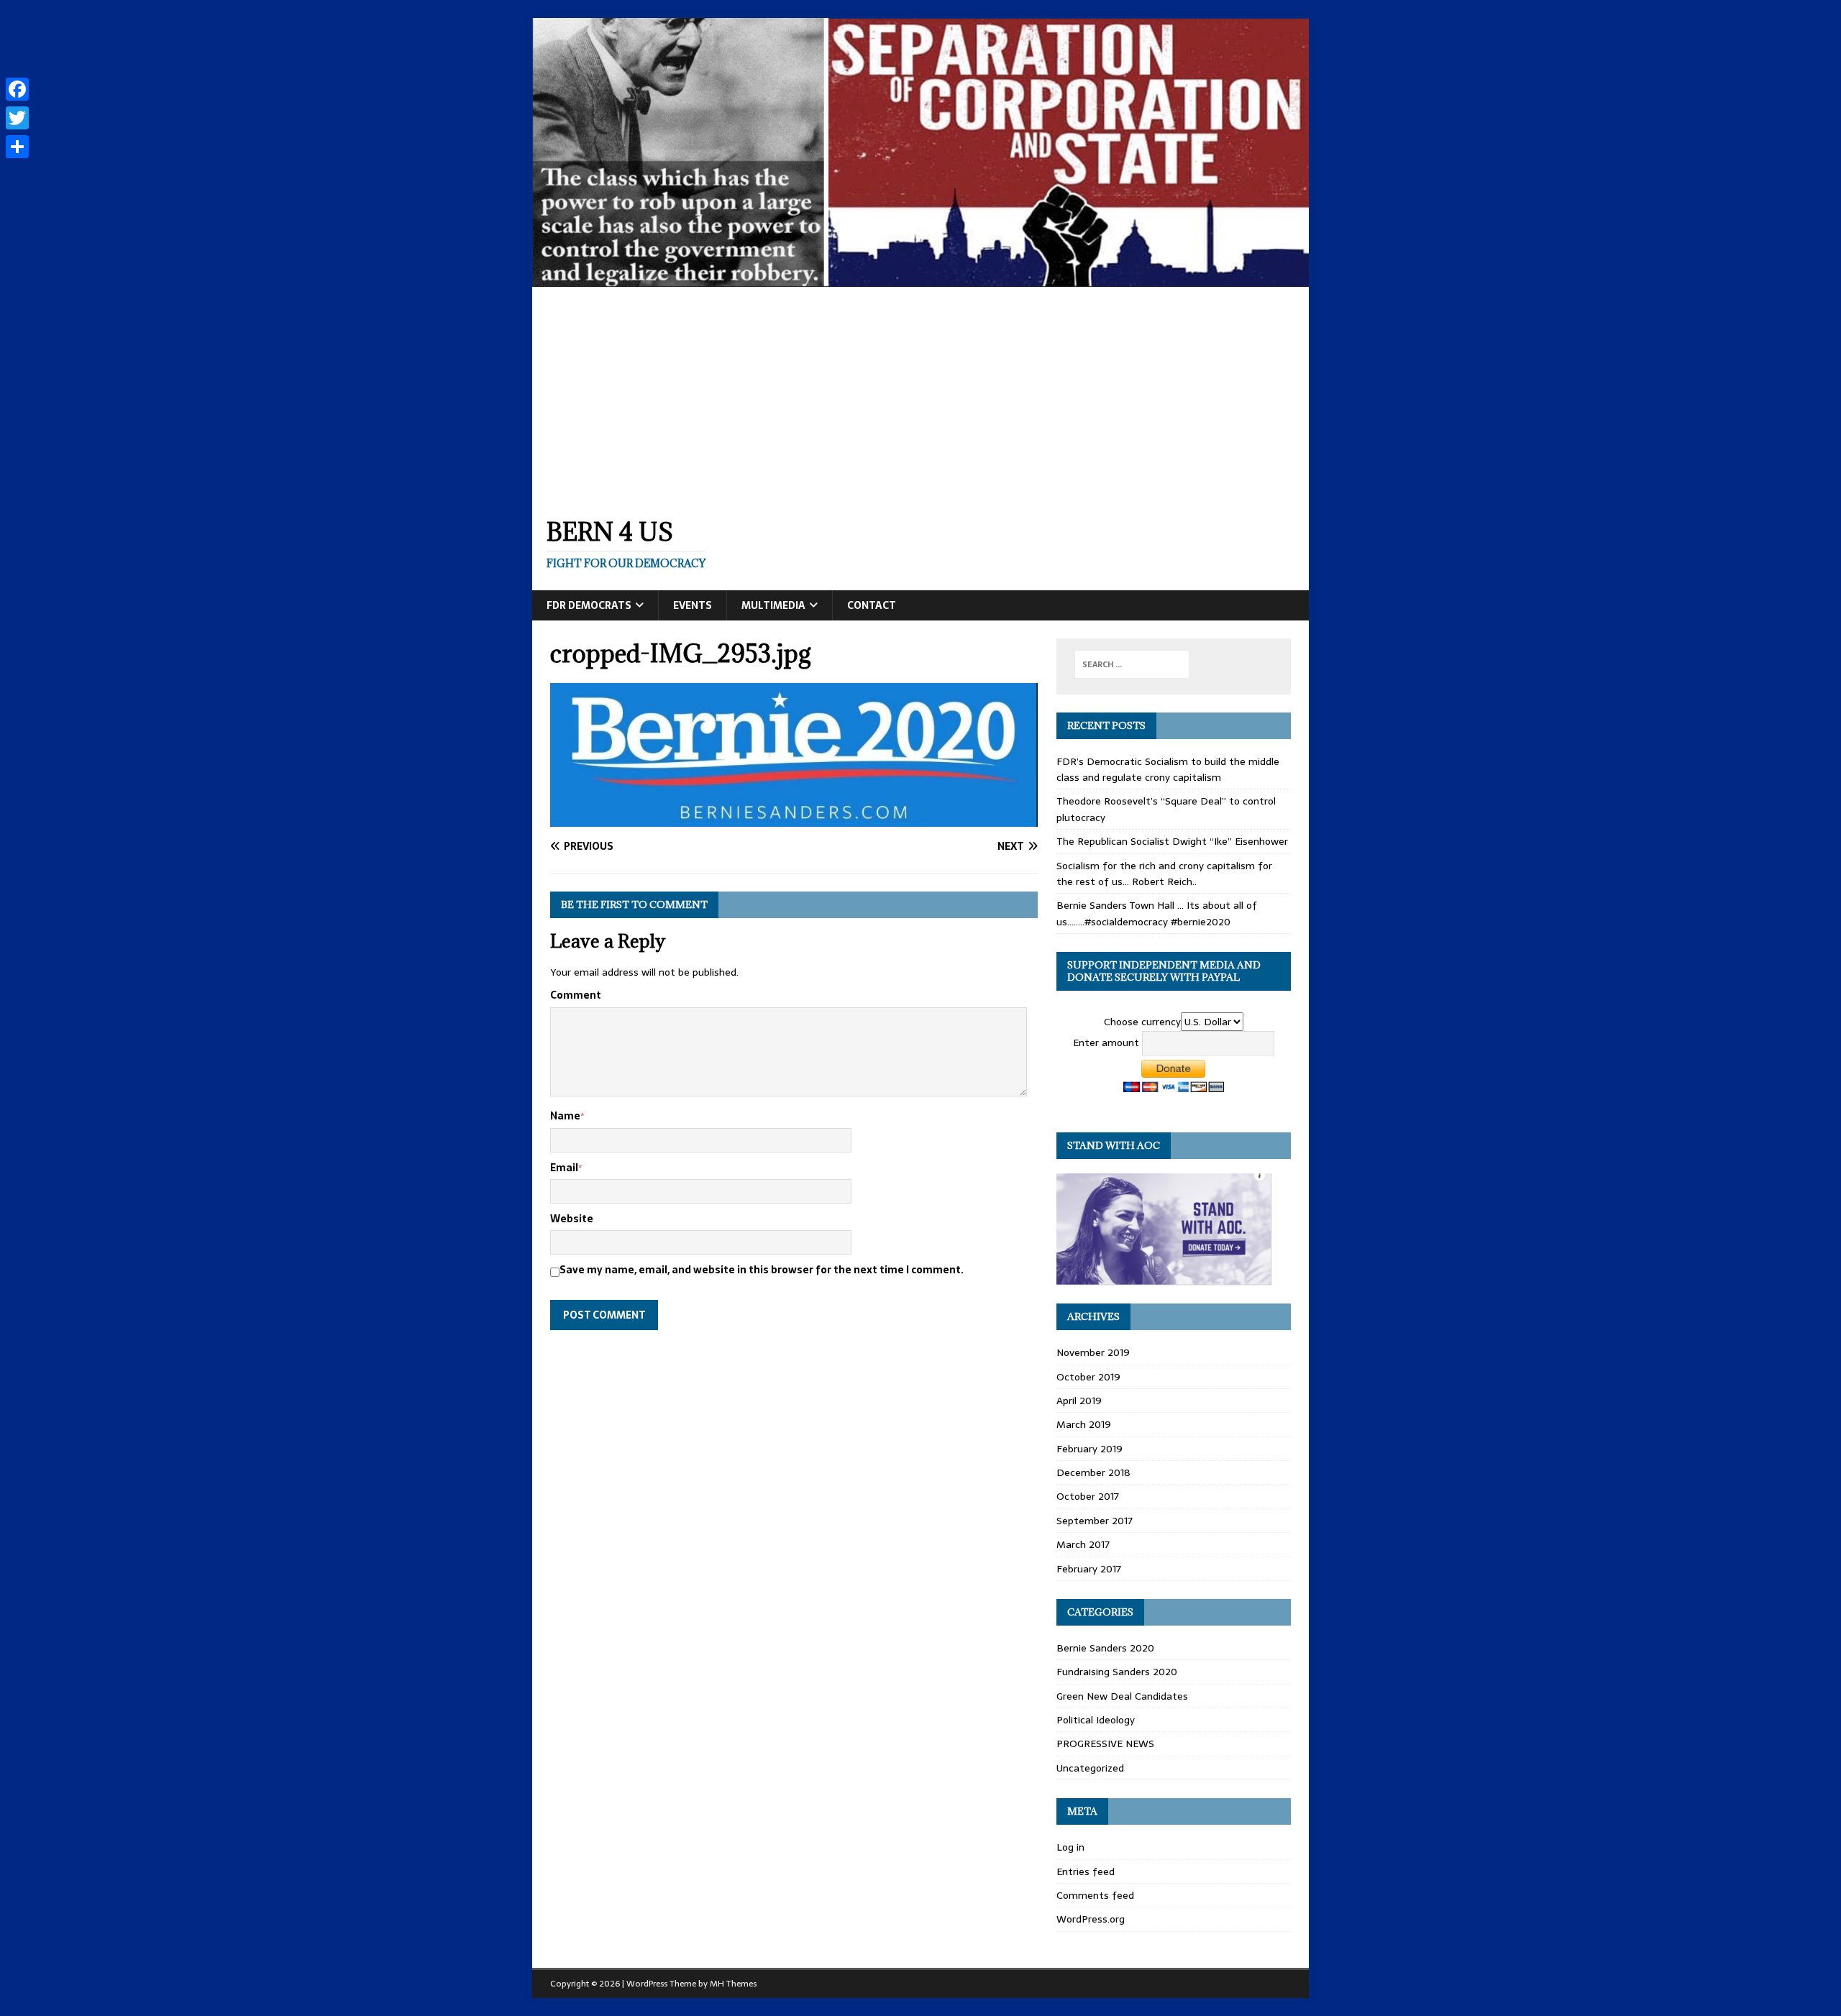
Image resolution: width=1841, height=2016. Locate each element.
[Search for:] (1132, 664)
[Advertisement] (920, 395)
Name (565, 1116)
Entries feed (1086, 1871)
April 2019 (1079, 1401)
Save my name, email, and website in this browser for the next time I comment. (762, 1270)
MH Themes (733, 1984)
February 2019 (1089, 1449)
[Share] (17, 147)
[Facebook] (17, 89)
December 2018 (1093, 1472)
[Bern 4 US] (920, 279)
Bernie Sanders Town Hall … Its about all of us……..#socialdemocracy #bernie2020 (1157, 913)
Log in (1070, 1847)
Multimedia (773, 605)
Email (564, 1168)
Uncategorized (1090, 1768)
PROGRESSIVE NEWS (1105, 1744)
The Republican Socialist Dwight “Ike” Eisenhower (1172, 841)
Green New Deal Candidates (1122, 1696)
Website (572, 1219)
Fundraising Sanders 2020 (1117, 1672)
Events (693, 605)
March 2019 (1084, 1424)
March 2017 (1083, 1544)
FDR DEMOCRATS (589, 605)
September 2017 (1095, 1521)
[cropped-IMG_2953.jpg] (794, 819)
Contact (872, 605)
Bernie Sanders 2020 (1105, 1648)
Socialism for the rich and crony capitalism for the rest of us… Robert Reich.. (1164, 874)
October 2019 (1088, 1377)
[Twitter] (17, 118)
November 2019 (1093, 1352)
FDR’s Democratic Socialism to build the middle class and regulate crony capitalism (1168, 769)
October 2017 (1088, 1496)
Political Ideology (1096, 1720)
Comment (576, 995)
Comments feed (1095, 1895)
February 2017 (1089, 1569)
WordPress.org (1091, 1919)
